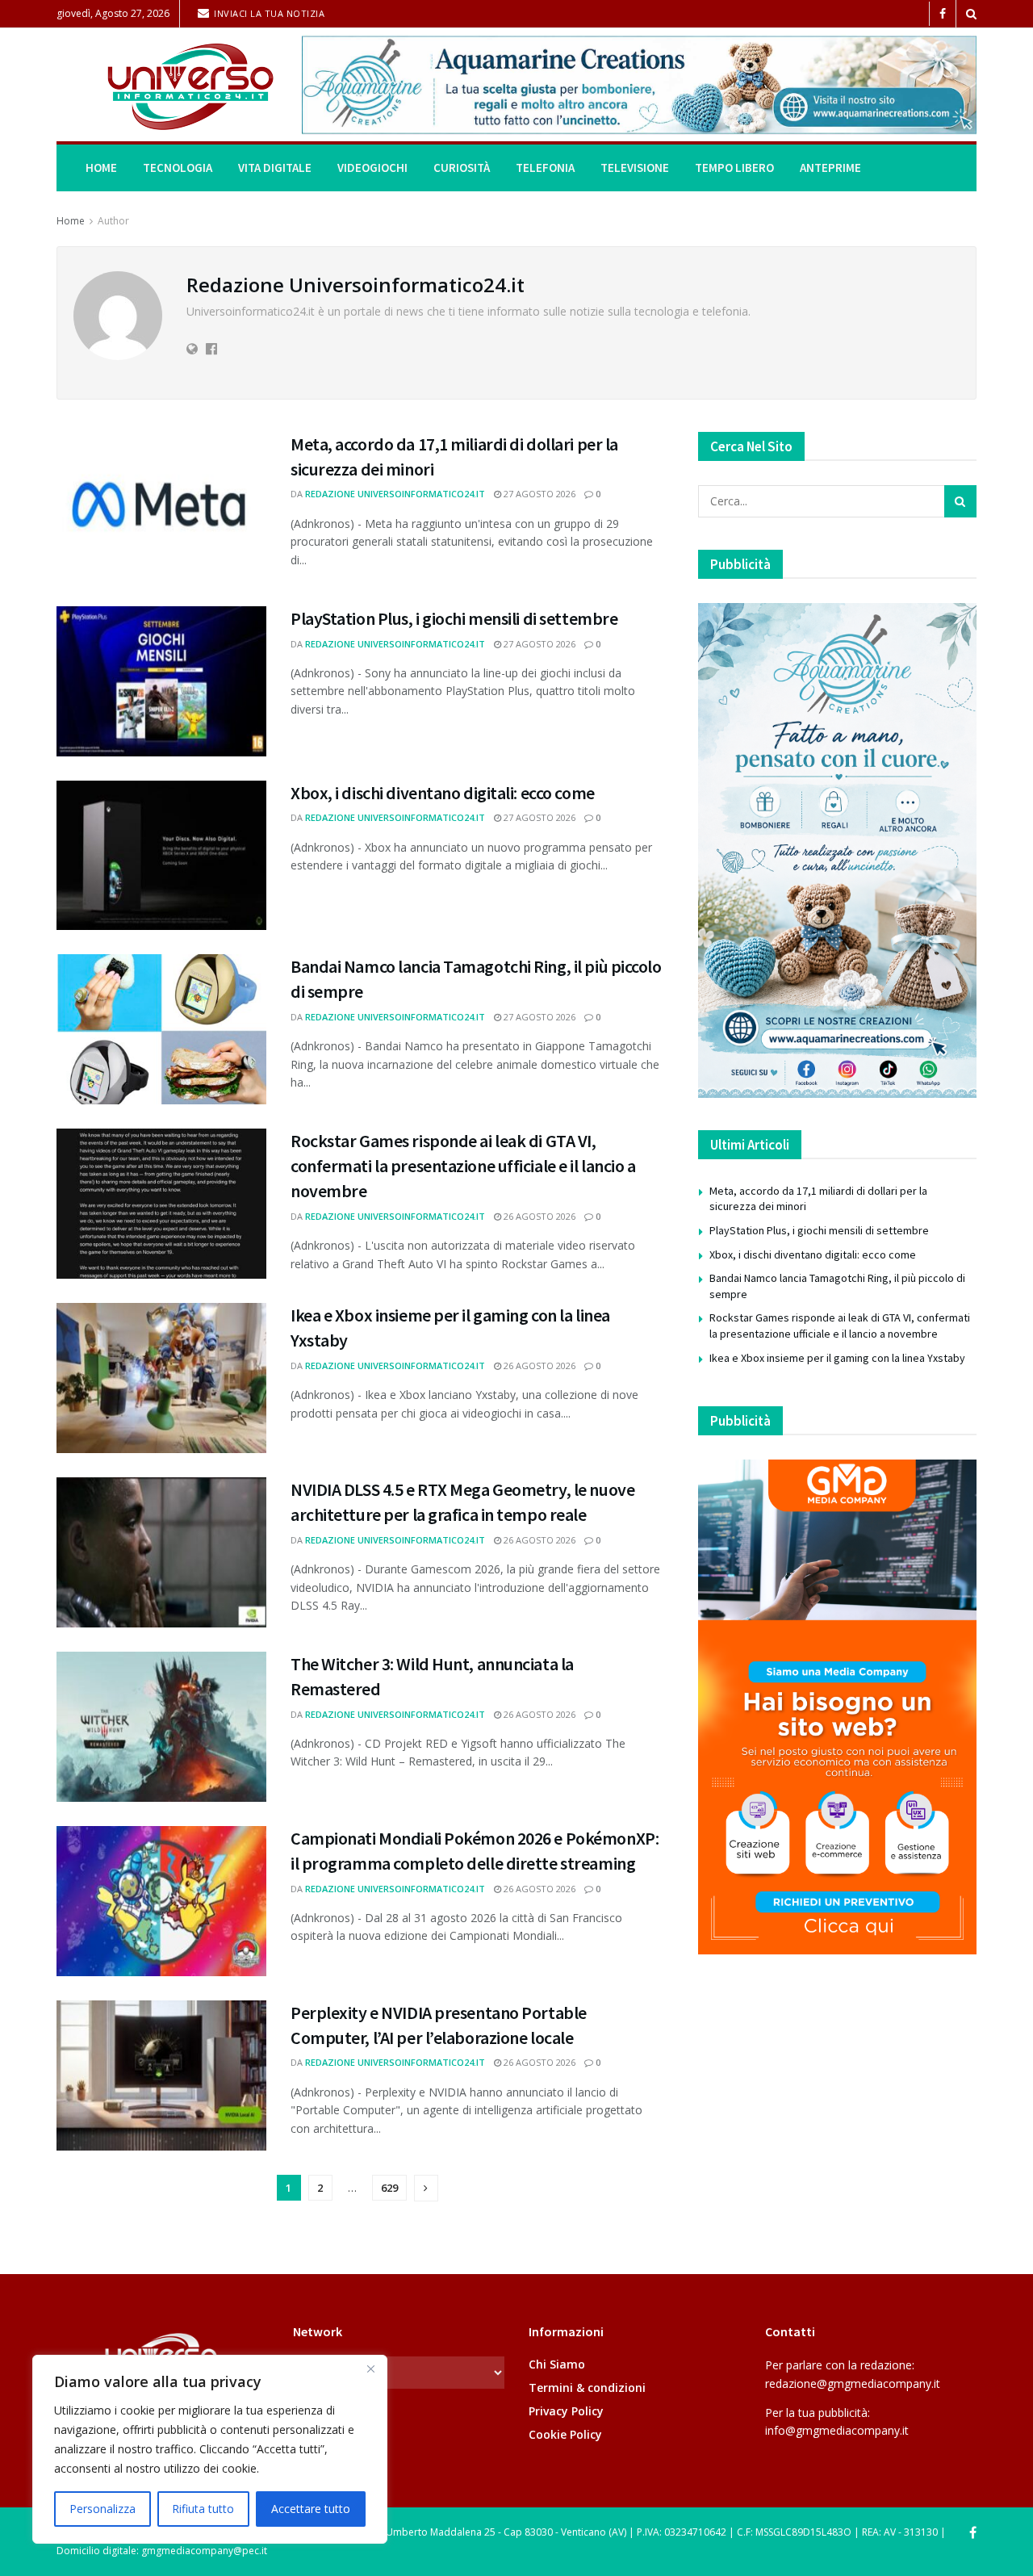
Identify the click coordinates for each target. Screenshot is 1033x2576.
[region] (210, 2449)
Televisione (635, 168)
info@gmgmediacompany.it (837, 2430)
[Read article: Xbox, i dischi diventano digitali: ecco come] (161, 856)
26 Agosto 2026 (538, 1216)
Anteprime (830, 168)
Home (101, 168)
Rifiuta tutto (203, 2509)
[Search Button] (971, 14)
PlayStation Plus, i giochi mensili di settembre (454, 618)
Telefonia (545, 168)
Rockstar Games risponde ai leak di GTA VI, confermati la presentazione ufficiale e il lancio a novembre (463, 1166)
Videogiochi (372, 168)
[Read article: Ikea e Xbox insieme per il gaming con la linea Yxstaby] (161, 1378)
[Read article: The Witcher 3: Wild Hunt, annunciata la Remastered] (161, 1727)
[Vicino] (370, 2369)
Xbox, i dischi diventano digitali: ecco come (443, 793)
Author (113, 221)
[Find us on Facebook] (943, 14)
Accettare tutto (311, 2509)
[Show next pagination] (426, 2188)
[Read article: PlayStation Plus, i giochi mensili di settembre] (161, 681)
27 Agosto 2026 (538, 494)
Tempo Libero (734, 168)
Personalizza (102, 2509)
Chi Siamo (557, 2364)
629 (389, 2188)
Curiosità (462, 168)
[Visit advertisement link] (639, 85)
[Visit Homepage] (168, 85)
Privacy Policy (566, 2411)
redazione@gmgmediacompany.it (853, 2383)
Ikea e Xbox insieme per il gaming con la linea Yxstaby (837, 1358)
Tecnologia (178, 168)
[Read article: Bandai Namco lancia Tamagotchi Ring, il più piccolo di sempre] (161, 1029)
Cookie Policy (565, 2434)
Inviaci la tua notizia (268, 13)
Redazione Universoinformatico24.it (395, 494)
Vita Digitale (275, 168)
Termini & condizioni (587, 2388)
